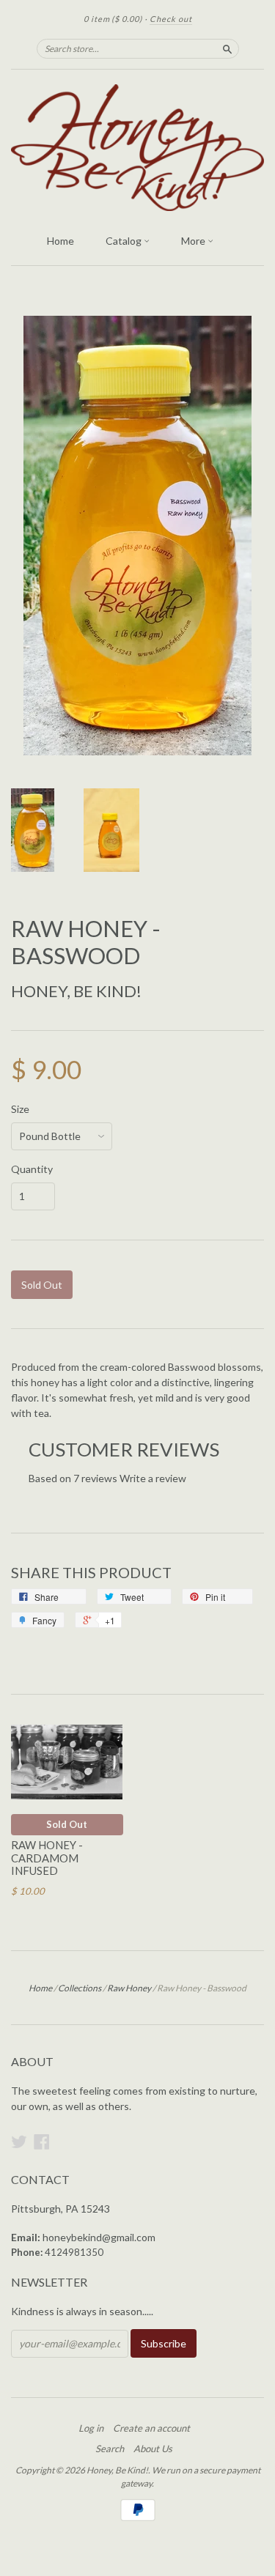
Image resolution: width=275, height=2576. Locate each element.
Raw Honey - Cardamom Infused (47, 1858)
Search (110, 2449)
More (194, 241)
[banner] (137, 148)
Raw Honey (129, 1988)
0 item (113, 19)
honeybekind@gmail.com (99, 2237)
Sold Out (67, 1824)
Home (60, 241)
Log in (91, 2428)
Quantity (32, 1169)
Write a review (153, 1478)
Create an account (151, 2428)
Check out (171, 19)
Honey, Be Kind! (76, 991)
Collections (80, 1988)
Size (20, 1109)
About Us (153, 2449)
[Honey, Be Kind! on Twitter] (19, 2142)
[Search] (227, 48)
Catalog (125, 241)
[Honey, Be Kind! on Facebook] (42, 2142)
